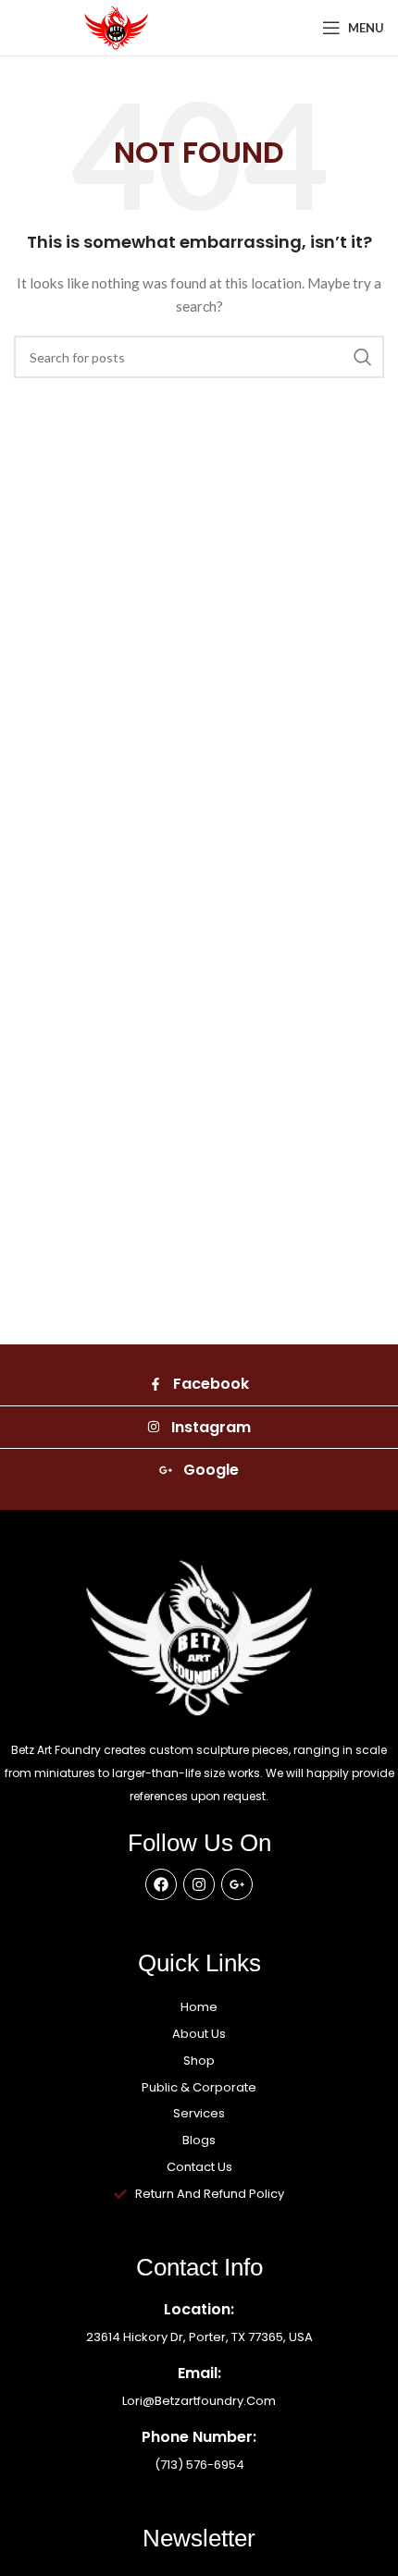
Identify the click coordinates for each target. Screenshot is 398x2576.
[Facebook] (161, 1884)
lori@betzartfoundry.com (199, 2401)
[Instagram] (199, 1884)
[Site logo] (116, 26)
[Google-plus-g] (237, 1884)
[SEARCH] (363, 357)
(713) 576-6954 (199, 2465)
